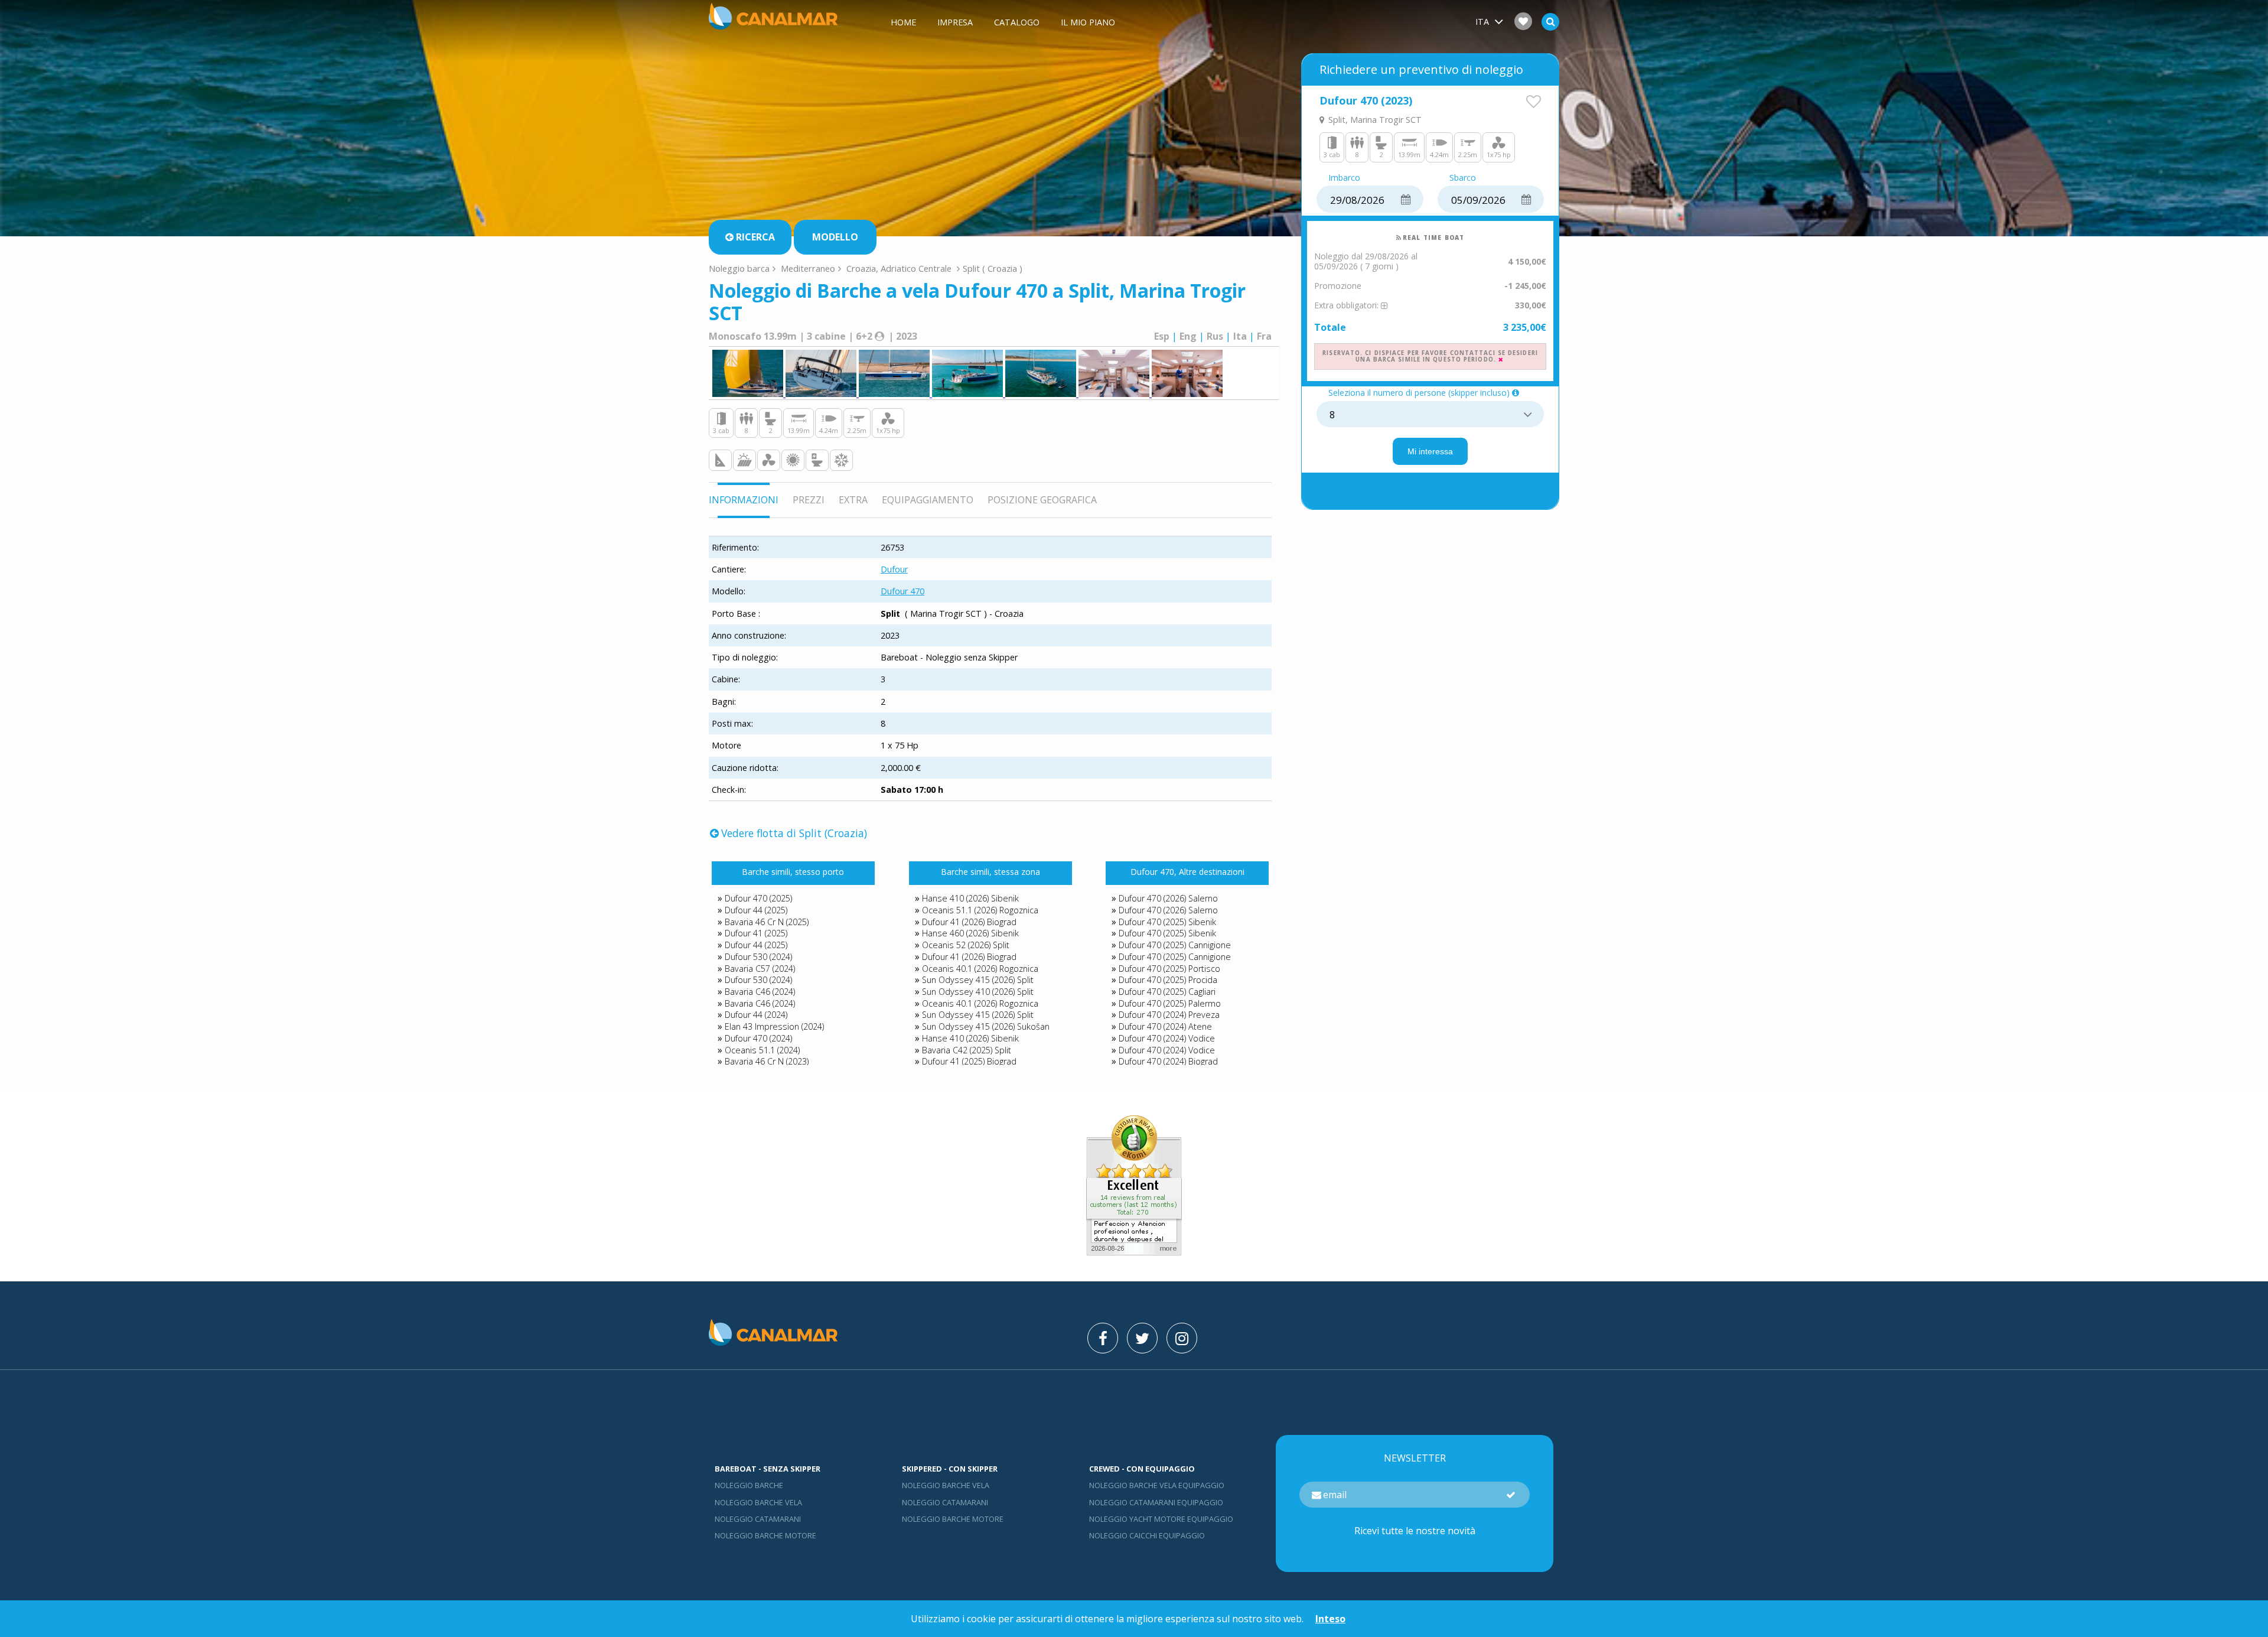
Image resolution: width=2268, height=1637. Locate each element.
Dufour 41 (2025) (756, 933)
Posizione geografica (1042, 500)
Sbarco (1463, 178)
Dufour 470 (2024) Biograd (1168, 1061)
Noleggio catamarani (758, 1519)
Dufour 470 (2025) (758, 898)
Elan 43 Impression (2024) (774, 1026)
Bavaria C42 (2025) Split (967, 1050)
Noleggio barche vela (758, 1502)
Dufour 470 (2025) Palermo (1170, 1003)
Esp (1162, 336)
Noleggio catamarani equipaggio (1156, 1502)
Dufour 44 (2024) (756, 1015)
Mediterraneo (808, 268)
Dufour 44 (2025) (756, 910)
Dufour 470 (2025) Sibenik (1167, 922)
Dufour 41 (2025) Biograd (969, 1061)
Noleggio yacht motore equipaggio (1161, 1519)
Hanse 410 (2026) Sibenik (970, 898)
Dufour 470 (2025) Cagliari (1167, 992)
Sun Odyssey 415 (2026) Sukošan (986, 1026)
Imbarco (1344, 178)
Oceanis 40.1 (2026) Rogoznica (980, 969)
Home (903, 22)
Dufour (894, 569)
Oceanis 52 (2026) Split (966, 945)
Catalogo (1017, 22)
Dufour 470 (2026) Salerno (1168, 898)
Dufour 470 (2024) (758, 1038)
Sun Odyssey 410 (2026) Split (978, 992)
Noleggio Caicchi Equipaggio (1147, 1535)
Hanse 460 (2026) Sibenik (970, 933)
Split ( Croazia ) (993, 268)
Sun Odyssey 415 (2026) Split (978, 980)
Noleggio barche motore (765, 1535)
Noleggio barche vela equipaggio (1157, 1485)
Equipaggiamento (928, 500)
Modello (835, 237)
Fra (1264, 336)
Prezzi (809, 500)
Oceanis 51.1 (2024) (762, 1050)
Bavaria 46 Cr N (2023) (767, 1061)
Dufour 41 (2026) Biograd (969, 922)
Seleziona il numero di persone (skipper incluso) (1419, 393)
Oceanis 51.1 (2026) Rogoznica (980, 910)
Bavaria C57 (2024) (760, 969)
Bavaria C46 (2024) (760, 992)
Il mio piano (1088, 22)
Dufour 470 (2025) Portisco (1169, 969)
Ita (1240, 336)
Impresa (955, 22)
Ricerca (755, 237)
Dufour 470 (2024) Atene (1165, 1026)
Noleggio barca (739, 268)
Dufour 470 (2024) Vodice (1167, 1038)
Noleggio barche (749, 1485)
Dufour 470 (902, 591)
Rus (1215, 336)
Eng (1188, 336)
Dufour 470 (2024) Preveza (1169, 1015)
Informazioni (744, 500)
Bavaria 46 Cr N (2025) (767, 922)
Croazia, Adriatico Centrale (899, 268)
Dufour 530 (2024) (758, 957)
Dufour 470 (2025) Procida (1168, 980)
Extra (853, 500)
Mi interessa (1430, 451)
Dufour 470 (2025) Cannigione (1175, 945)
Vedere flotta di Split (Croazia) (794, 833)
